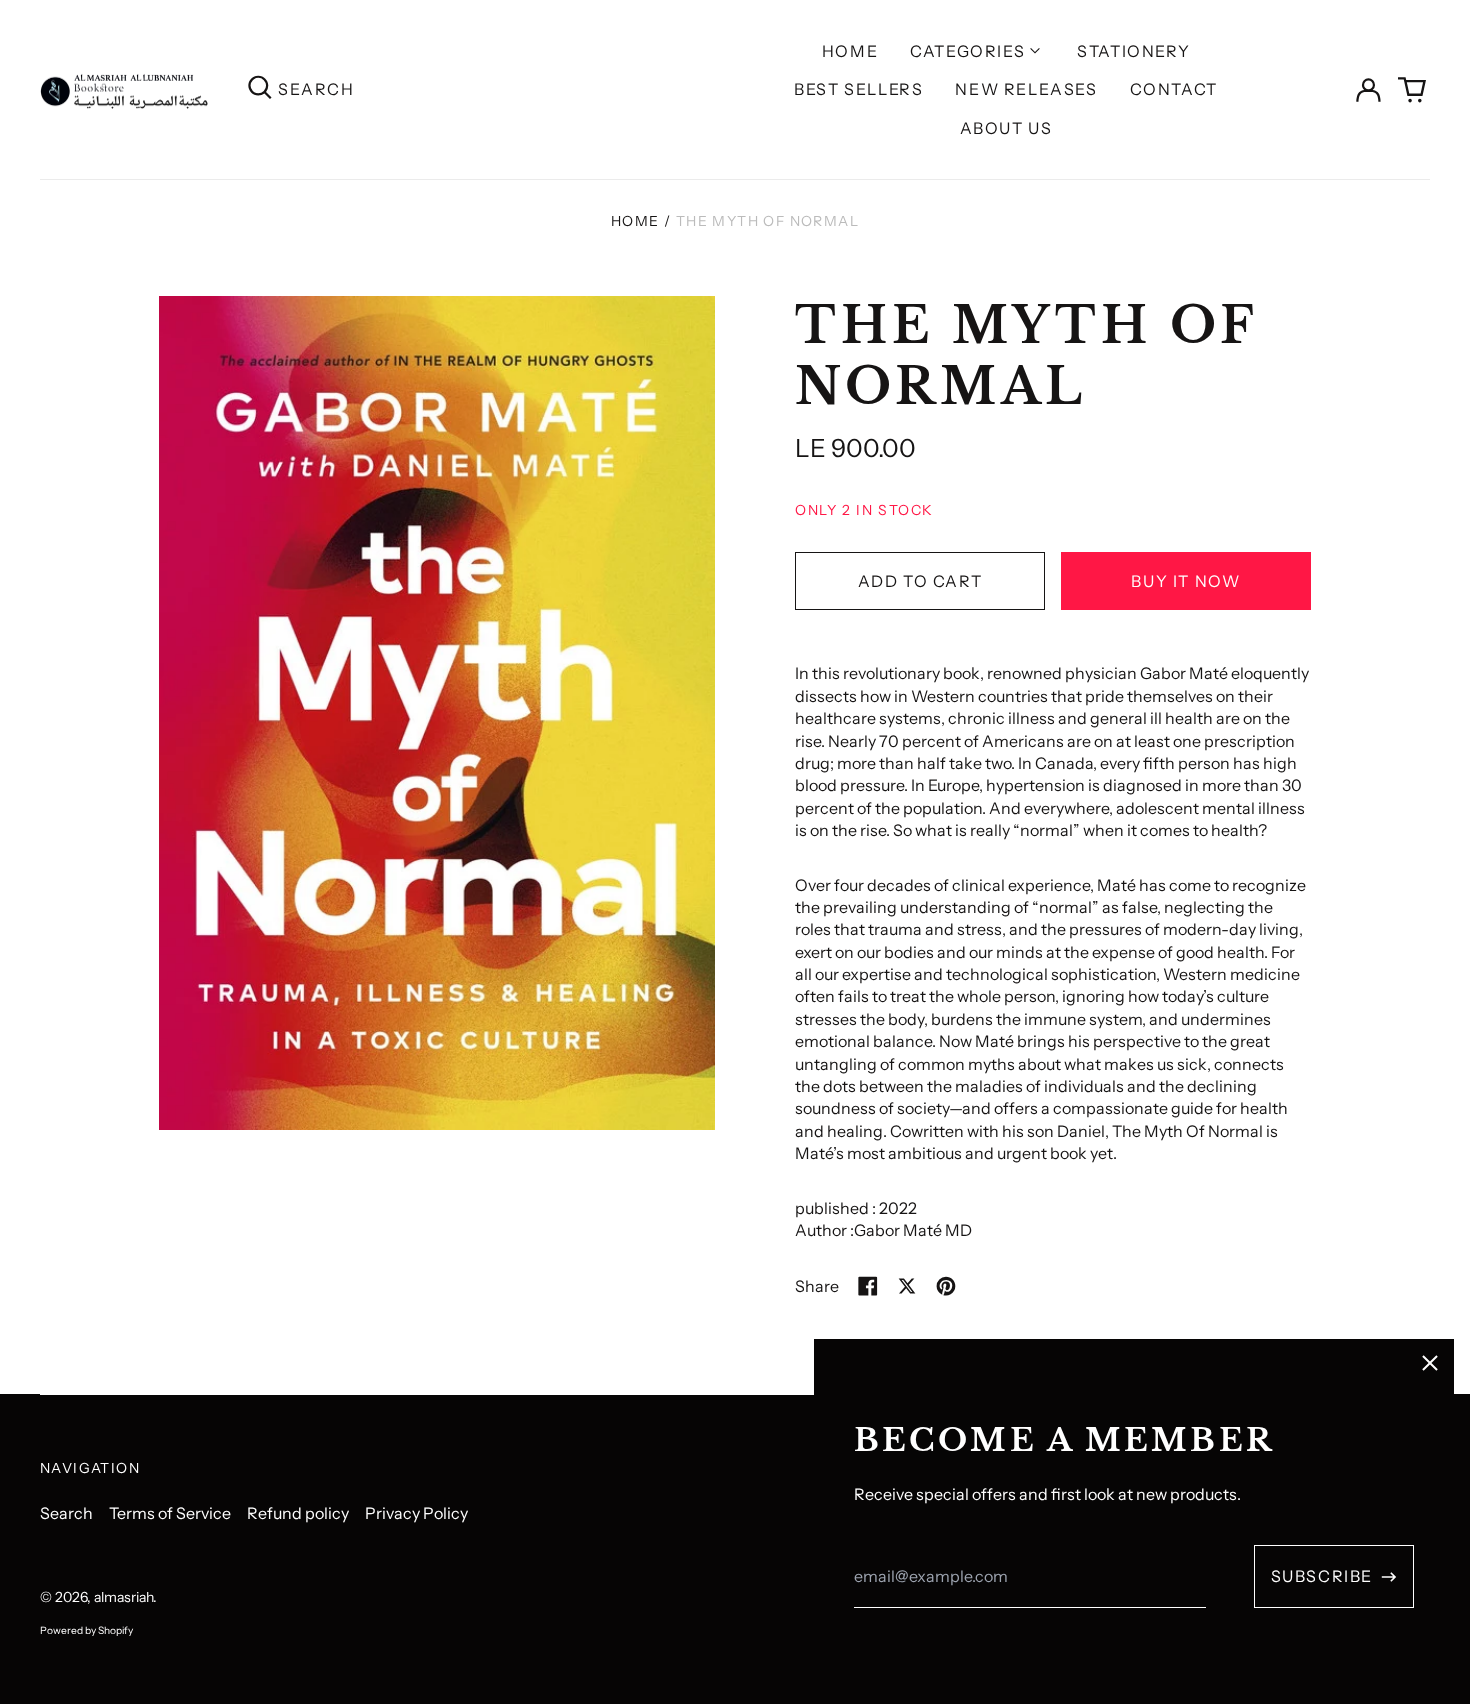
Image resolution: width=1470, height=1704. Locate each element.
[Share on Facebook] (868, 1286)
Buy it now (1185, 581)
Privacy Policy (416, 1513)
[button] (1412, 90)
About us (1006, 128)
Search (66, 1513)
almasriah (123, 1597)
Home (850, 51)
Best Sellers (858, 89)
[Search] (260, 89)
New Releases (1026, 89)
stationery (1133, 51)
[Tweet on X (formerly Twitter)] (907, 1286)
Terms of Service (170, 1513)
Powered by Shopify (86, 1630)
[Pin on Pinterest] (946, 1286)
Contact (1174, 89)
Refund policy (298, 1513)
